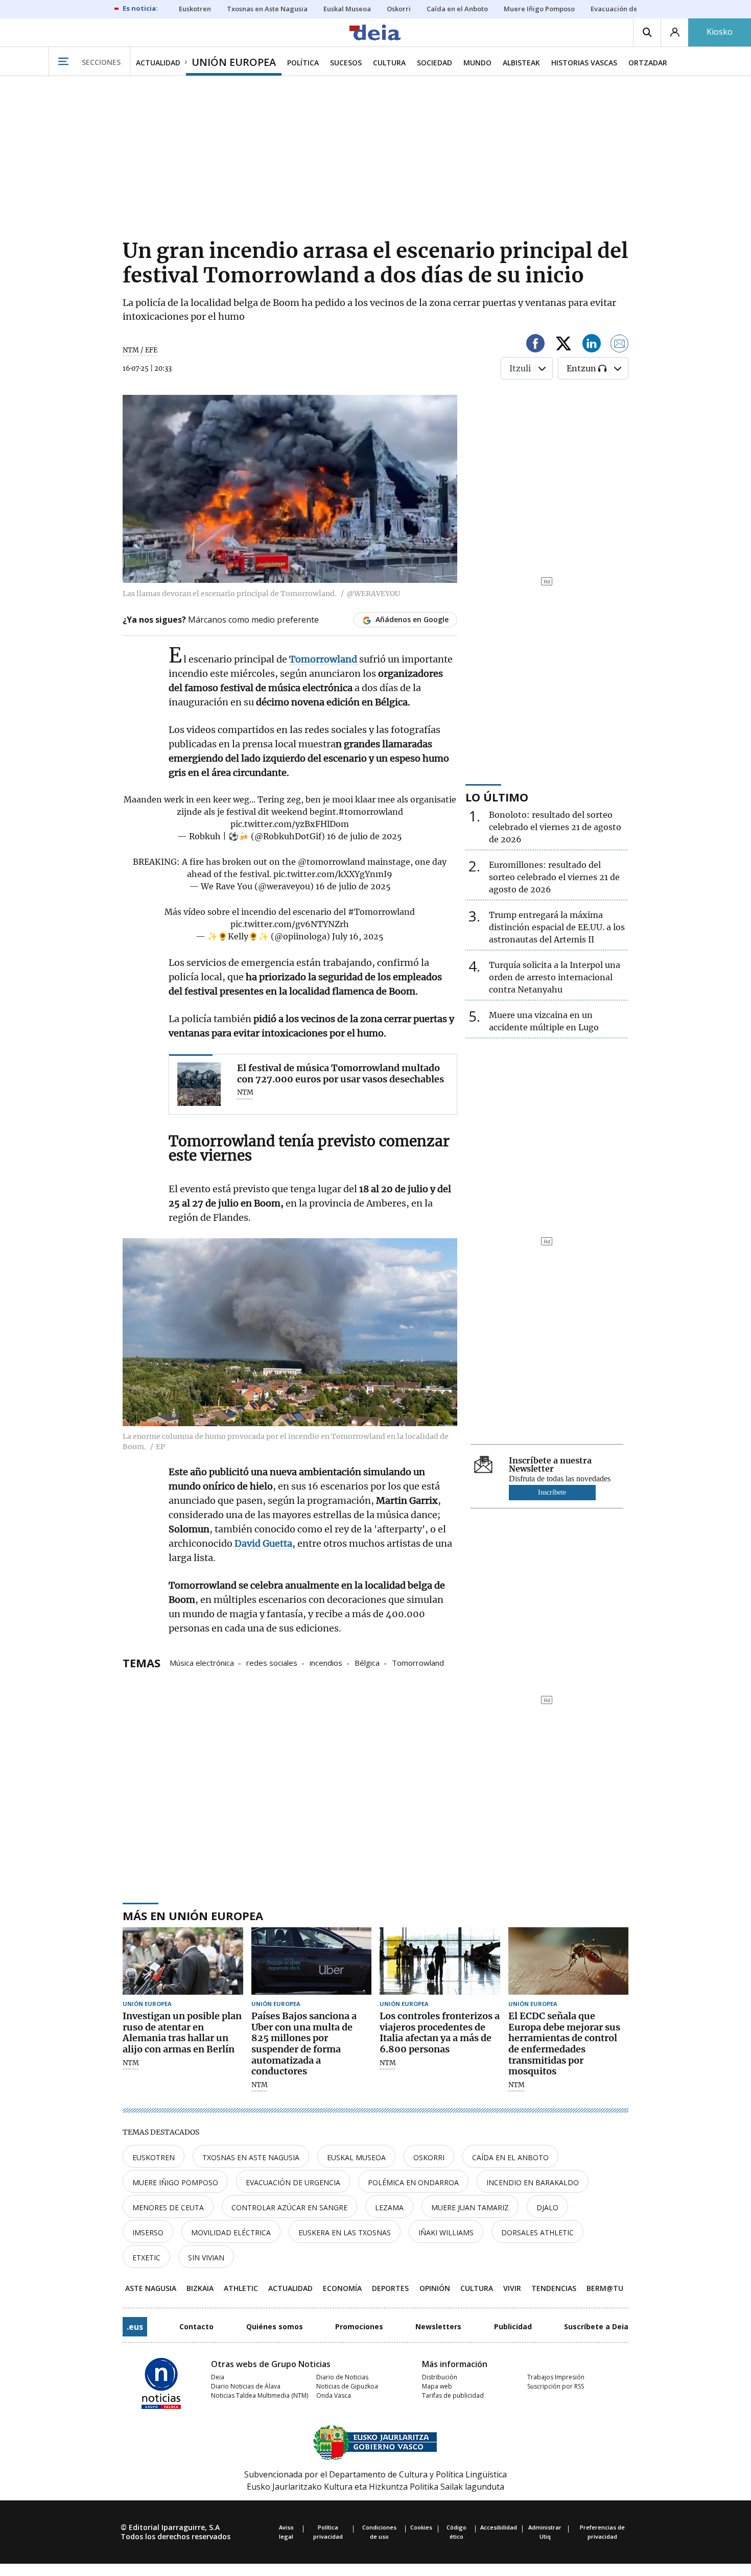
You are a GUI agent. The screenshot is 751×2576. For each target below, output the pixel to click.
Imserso (148, 2232)
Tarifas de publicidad (453, 2395)
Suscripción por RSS (556, 2386)
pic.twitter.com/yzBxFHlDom (290, 824)
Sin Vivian (206, 2258)
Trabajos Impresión (556, 2377)
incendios (326, 1662)
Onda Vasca (334, 2395)
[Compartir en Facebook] (535, 345)
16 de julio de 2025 (365, 836)
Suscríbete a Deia (596, 2326)
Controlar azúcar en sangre (289, 2207)
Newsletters (438, 2326)
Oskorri (429, 2157)
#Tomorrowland (381, 912)
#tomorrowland (371, 812)
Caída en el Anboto (510, 2157)
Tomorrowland (418, 1662)
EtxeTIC (146, 2258)
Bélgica (367, 1662)
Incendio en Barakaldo (533, 2182)
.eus (135, 2327)
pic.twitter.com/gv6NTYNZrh (290, 924)
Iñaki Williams (446, 2232)
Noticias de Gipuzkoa (347, 2386)
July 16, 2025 (358, 936)
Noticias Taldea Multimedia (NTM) (260, 2395)
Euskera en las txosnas (345, 2232)
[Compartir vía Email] (620, 345)
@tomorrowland (332, 862)
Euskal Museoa (356, 2157)
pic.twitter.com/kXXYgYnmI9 (333, 874)
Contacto (196, 2326)
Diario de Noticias (342, 2377)
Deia (218, 2377)
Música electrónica (202, 1662)
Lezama (389, 2207)
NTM (131, 2063)
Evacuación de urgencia (293, 2182)
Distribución (440, 2377)
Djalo (547, 2207)
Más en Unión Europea (193, 1916)
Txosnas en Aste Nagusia (251, 2157)
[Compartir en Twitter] (564, 345)
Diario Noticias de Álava (246, 2386)
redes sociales (272, 1662)
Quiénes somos (275, 2326)
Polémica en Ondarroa (413, 2182)
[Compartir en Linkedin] (592, 345)
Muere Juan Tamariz (470, 2207)
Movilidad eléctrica (231, 2232)
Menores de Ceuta (168, 2207)
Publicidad (513, 2326)
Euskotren (154, 2157)
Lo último (497, 797)
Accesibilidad (499, 2527)
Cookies (421, 2527)
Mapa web (437, 2386)
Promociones (359, 2326)
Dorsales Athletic (537, 2232)
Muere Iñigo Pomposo (175, 2182)
